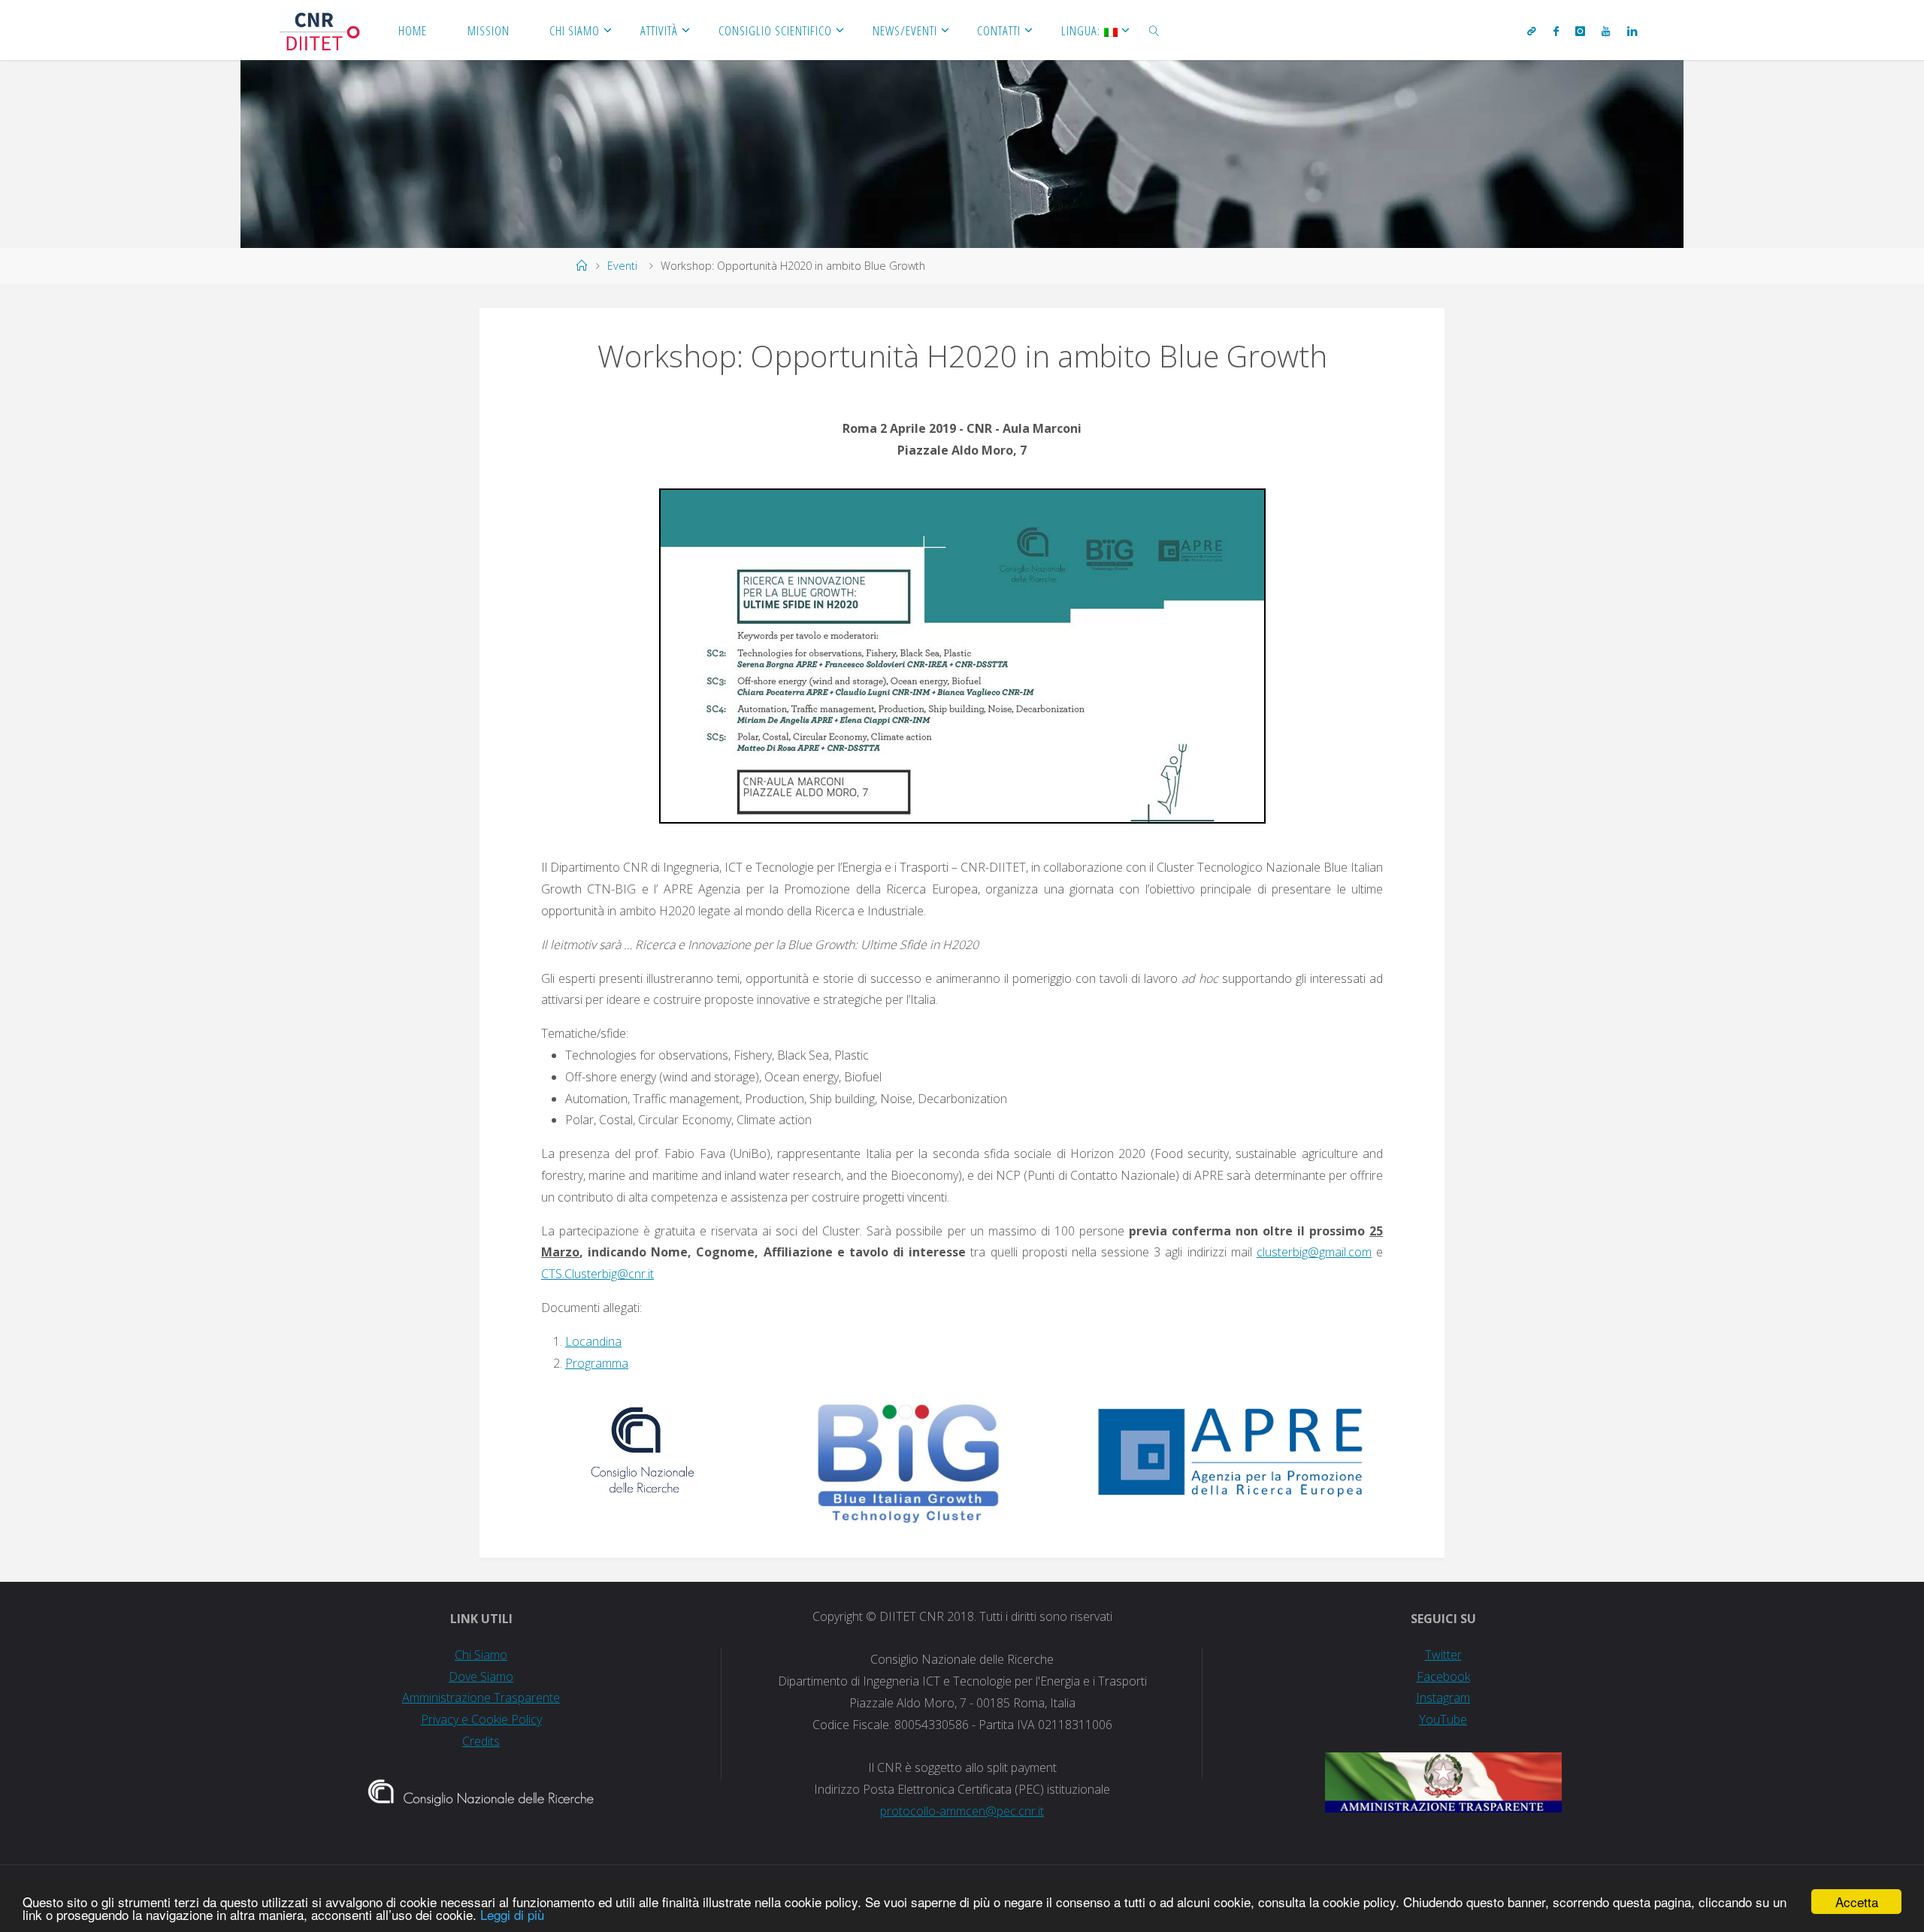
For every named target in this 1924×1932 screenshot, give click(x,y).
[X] (1532, 31)
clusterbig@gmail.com (1314, 1252)
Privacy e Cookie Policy (481, 1719)
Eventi (622, 266)
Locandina (593, 1341)
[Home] (582, 266)
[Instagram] (1580, 31)
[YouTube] (1606, 31)
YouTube (1443, 1719)
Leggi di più (512, 1914)
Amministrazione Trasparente (481, 1698)
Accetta (1857, 1902)
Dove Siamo (481, 1677)
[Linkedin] (1631, 31)
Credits (481, 1741)
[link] (1154, 30)
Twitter (1443, 1655)
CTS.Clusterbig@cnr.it (597, 1274)
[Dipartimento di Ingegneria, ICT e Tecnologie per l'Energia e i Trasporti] (319, 30)
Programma (597, 1363)
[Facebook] (1555, 31)
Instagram (1443, 1698)
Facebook (1443, 1677)
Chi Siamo (481, 1655)
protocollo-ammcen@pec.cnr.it (962, 1811)
